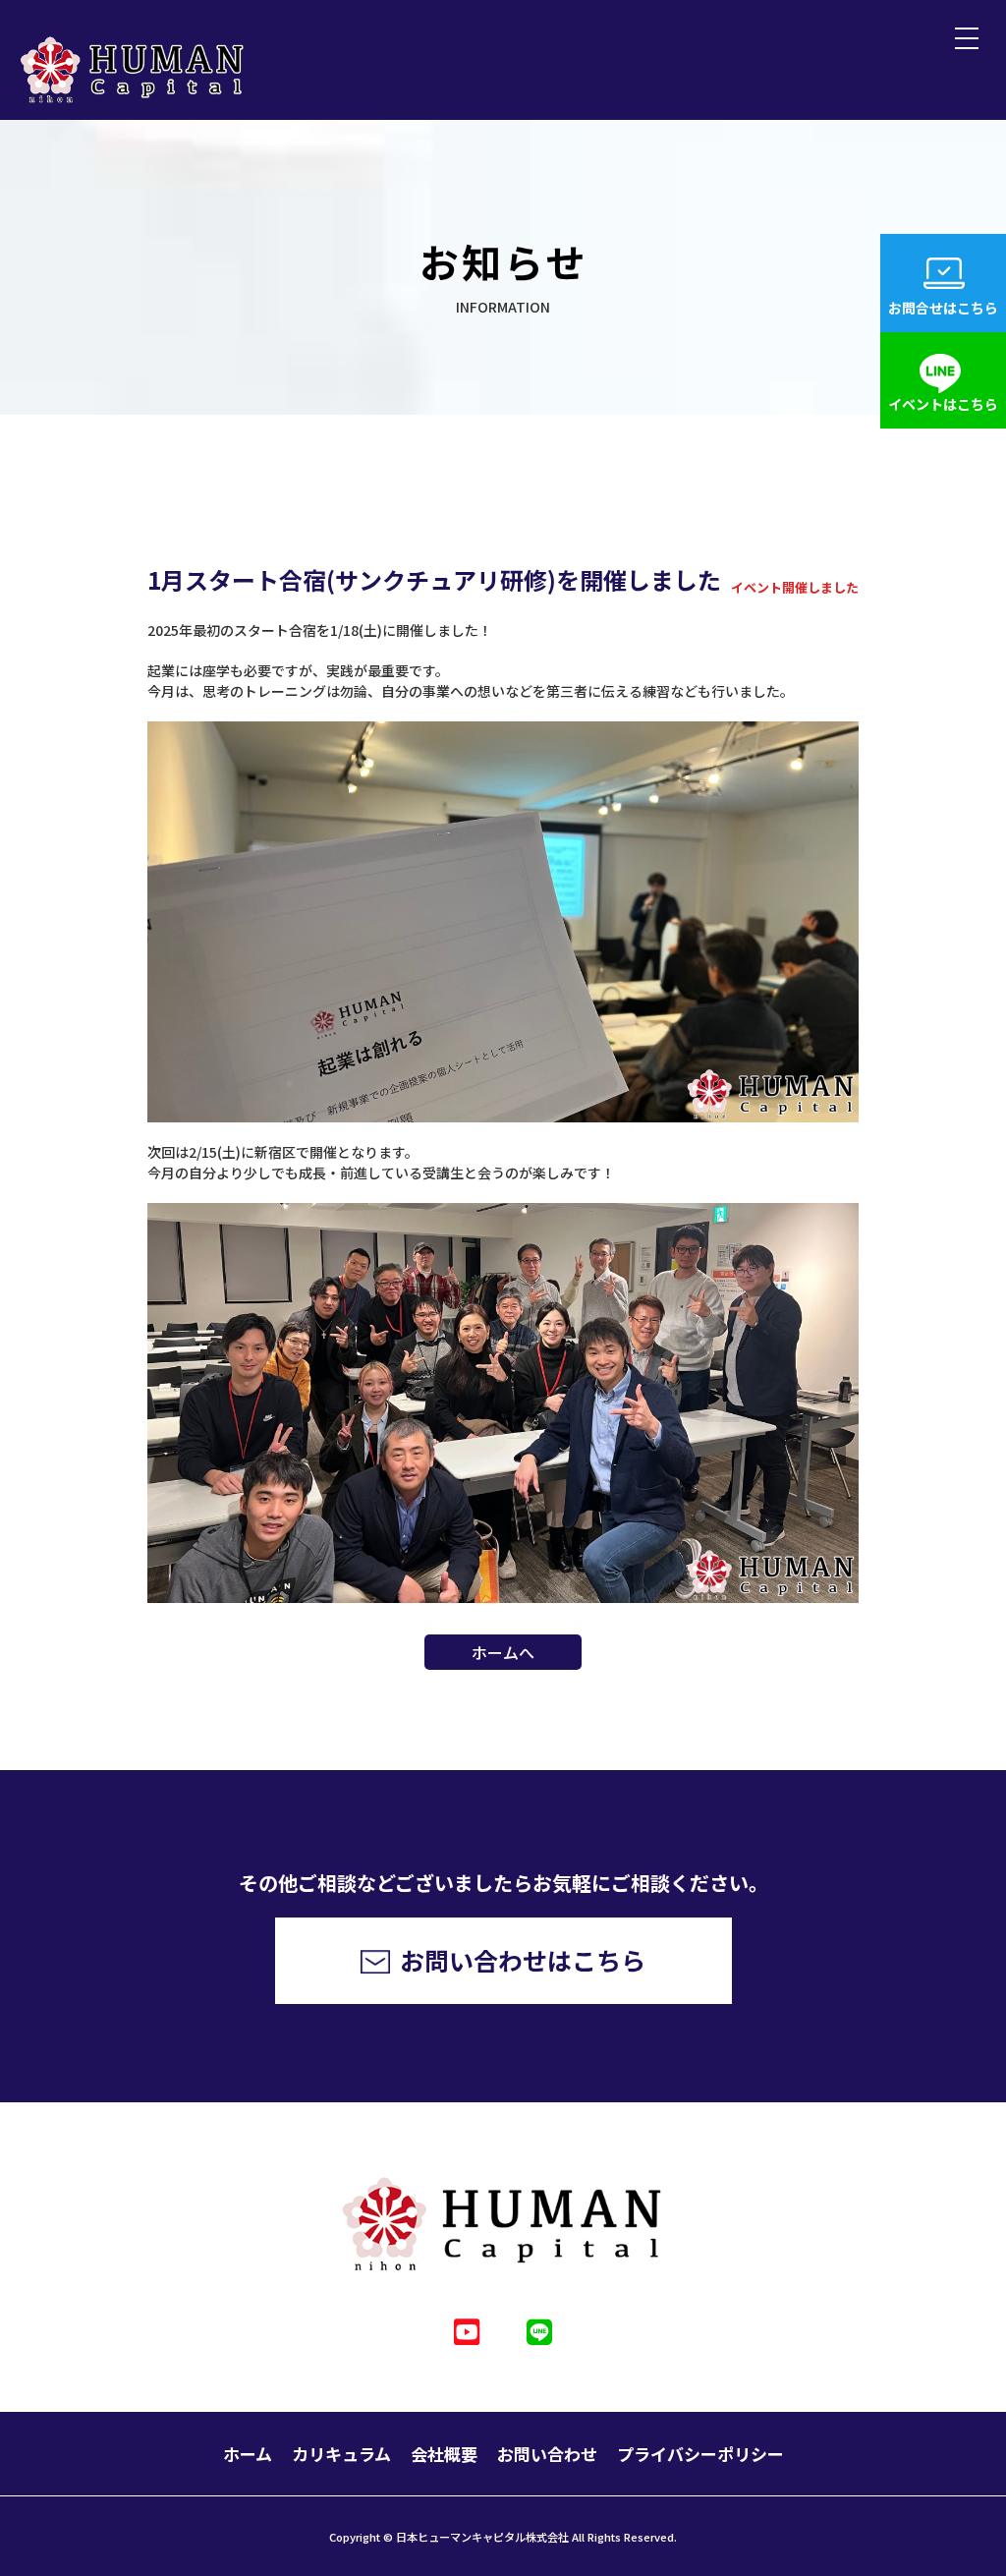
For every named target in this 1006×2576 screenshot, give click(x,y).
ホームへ (503, 1652)
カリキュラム (341, 2454)
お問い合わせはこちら (523, 1960)
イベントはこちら (943, 404)
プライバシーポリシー (700, 2454)
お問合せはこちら (943, 308)
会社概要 (444, 2454)
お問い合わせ (547, 2454)
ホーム (248, 2454)
